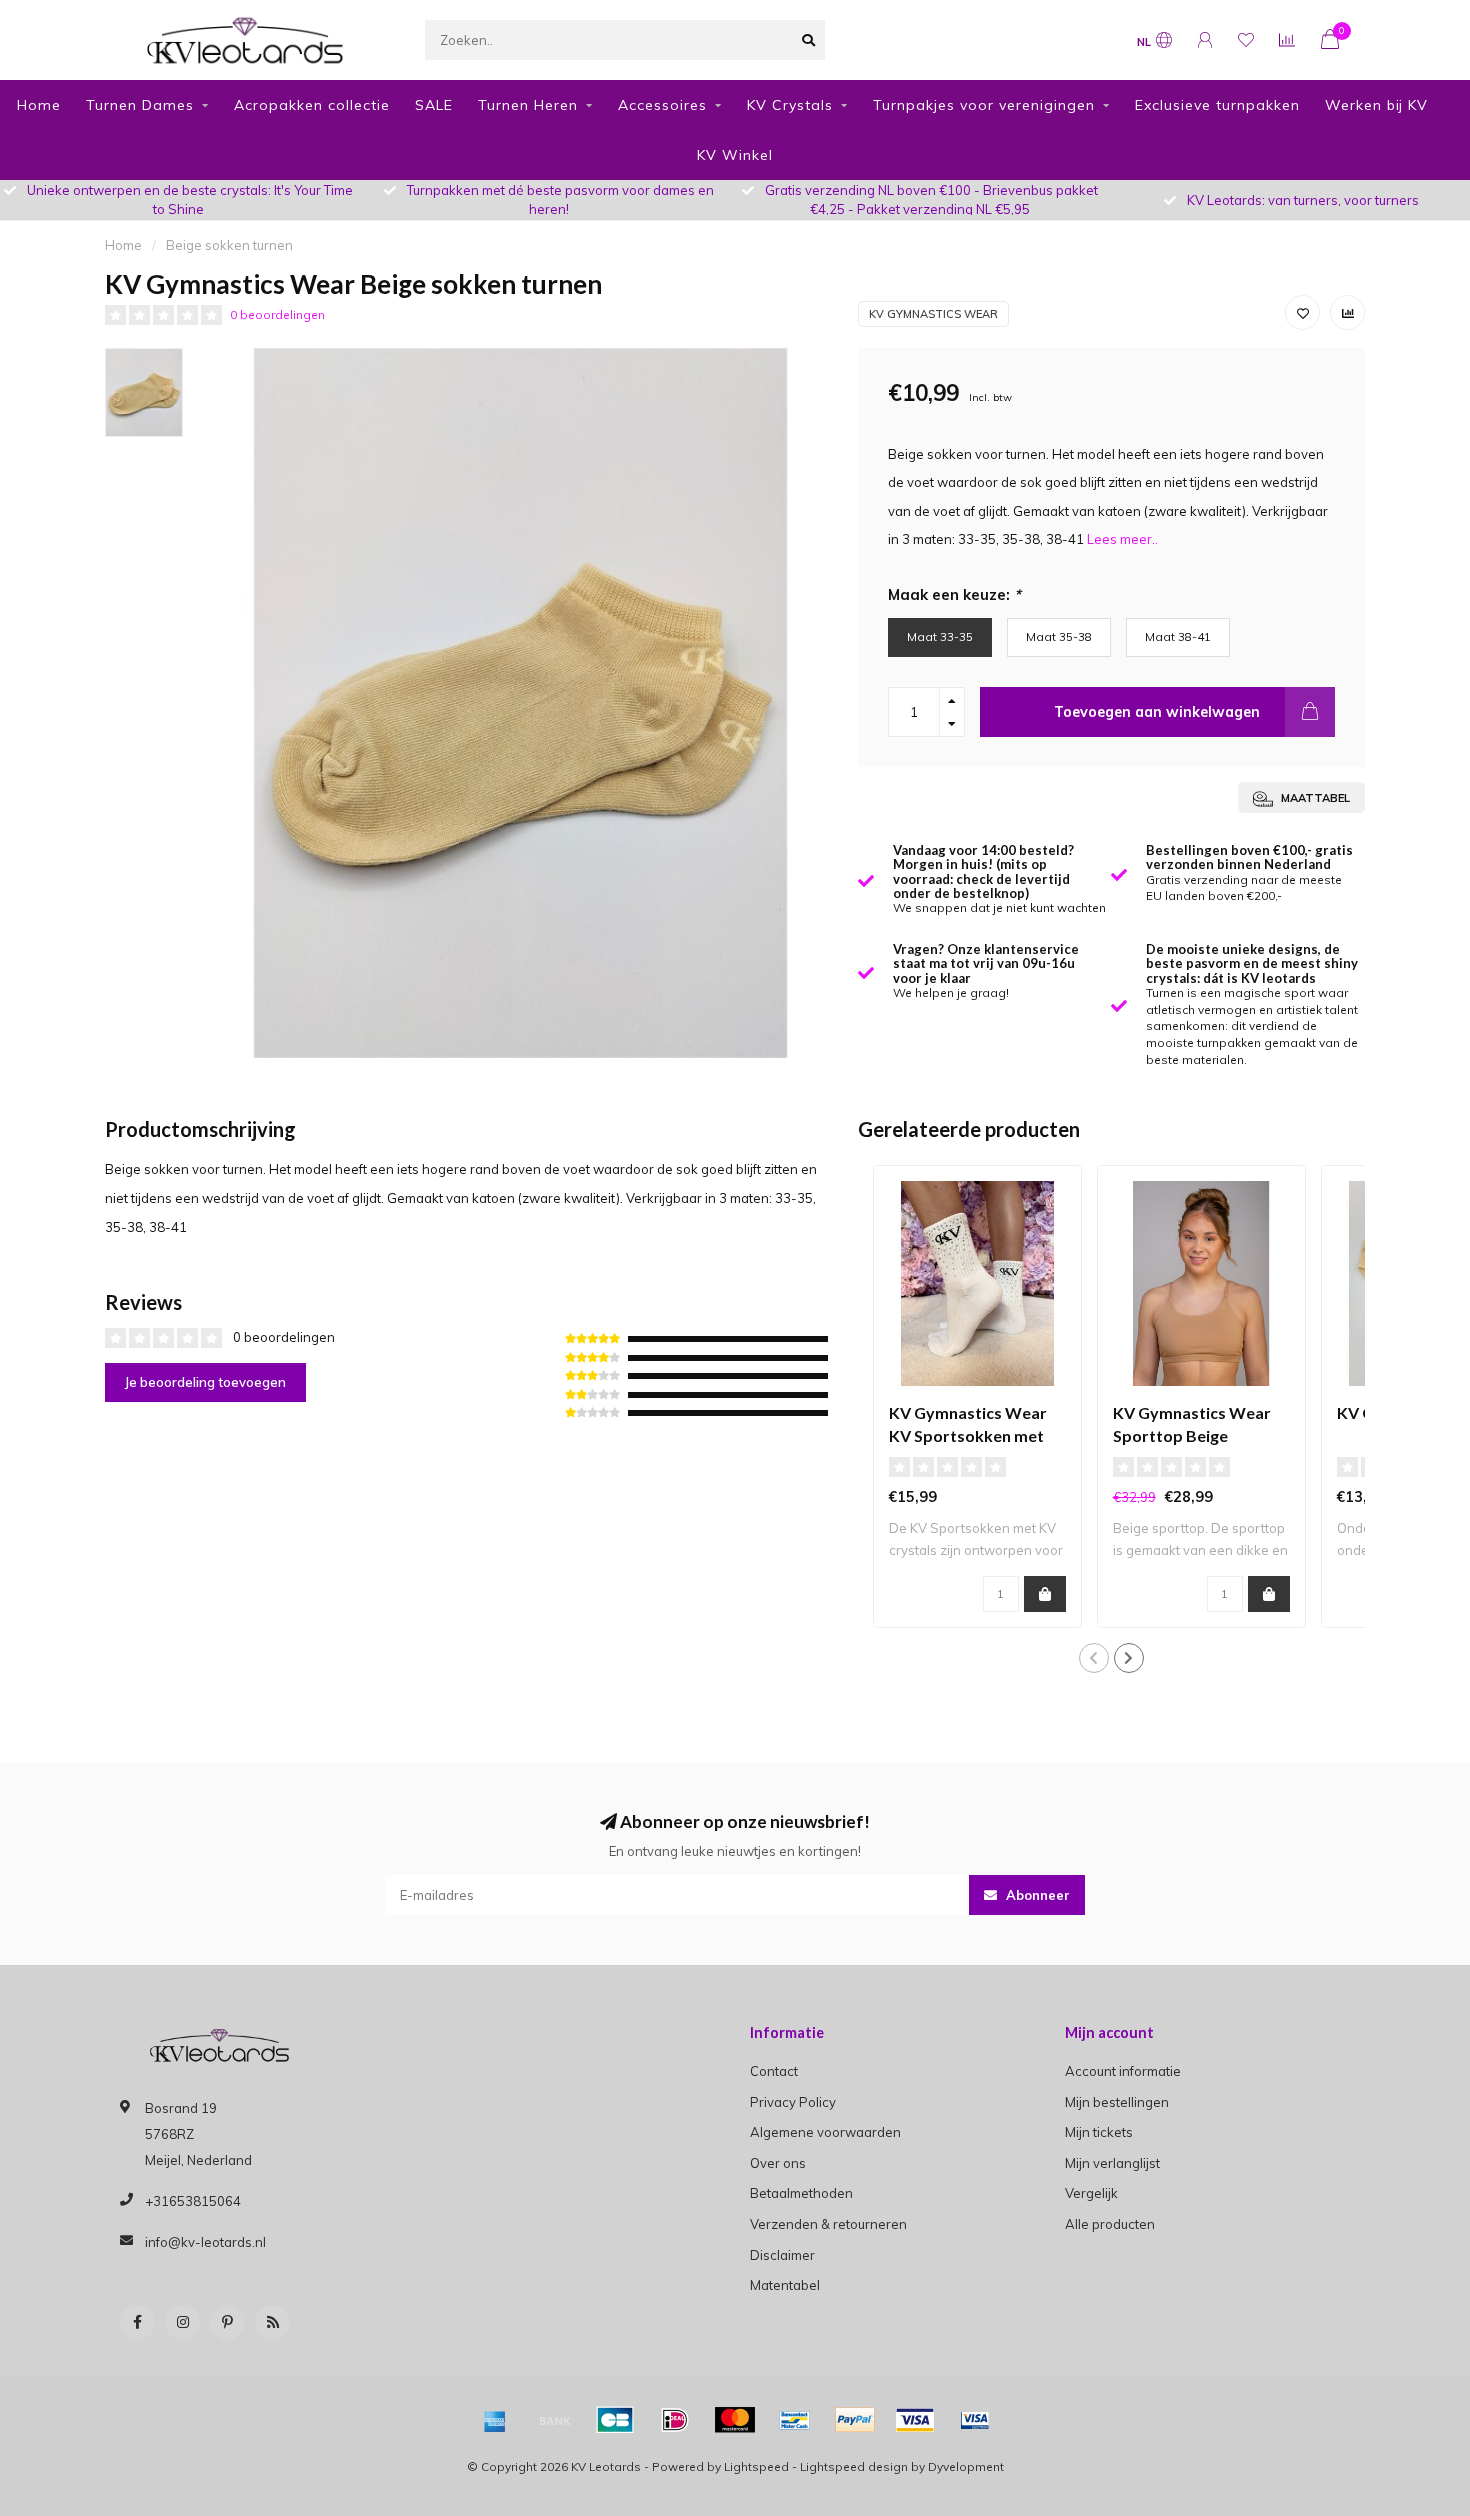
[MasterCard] (735, 2420)
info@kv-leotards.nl (205, 2242)
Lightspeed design (854, 2466)
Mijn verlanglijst (1112, 2163)
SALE (434, 105)
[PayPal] (855, 2420)
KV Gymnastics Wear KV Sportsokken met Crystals (968, 1435)
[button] (1094, 1658)
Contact (774, 2071)
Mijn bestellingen (1117, 2102)
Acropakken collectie (312, 105)
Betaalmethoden (801, 2193)
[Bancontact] (795, 2420)
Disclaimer (782, 2255)
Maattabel (1314, 798)
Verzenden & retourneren (828, 2224)
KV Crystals (790, 105)
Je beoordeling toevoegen (205, 1382)
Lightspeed (756, 2466)
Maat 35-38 (1059, 636)
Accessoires (662, 105)
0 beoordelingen (277, 314)
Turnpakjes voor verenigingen (984, 105)
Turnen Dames (140, 105)
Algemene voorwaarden (825, 2132)
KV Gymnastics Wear (933, 314)
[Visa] (915, 2420)
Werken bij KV (1376, 105)
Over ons (778, 2163)
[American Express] (495, 2420)
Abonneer (1036, 1895)
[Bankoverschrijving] (555, 2420)
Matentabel (785, 2285)
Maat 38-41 (1178, 636)
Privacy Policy (793, 2102)
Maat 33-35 (940, 636)
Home (39, 105)
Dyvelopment (966, 2466)
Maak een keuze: (954, 594)
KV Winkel (735, 155)
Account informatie (1123, 2071)
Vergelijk (1091, 2193)
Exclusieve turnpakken (1217, 105)
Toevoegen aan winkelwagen (1157, 712)
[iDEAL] (675, 2420)
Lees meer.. (1122, 539)
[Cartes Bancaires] (615, 2420)
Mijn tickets (1099, 2132)
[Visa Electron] (975, 2420)
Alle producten (1110, 2224)
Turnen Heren (528, 105)
